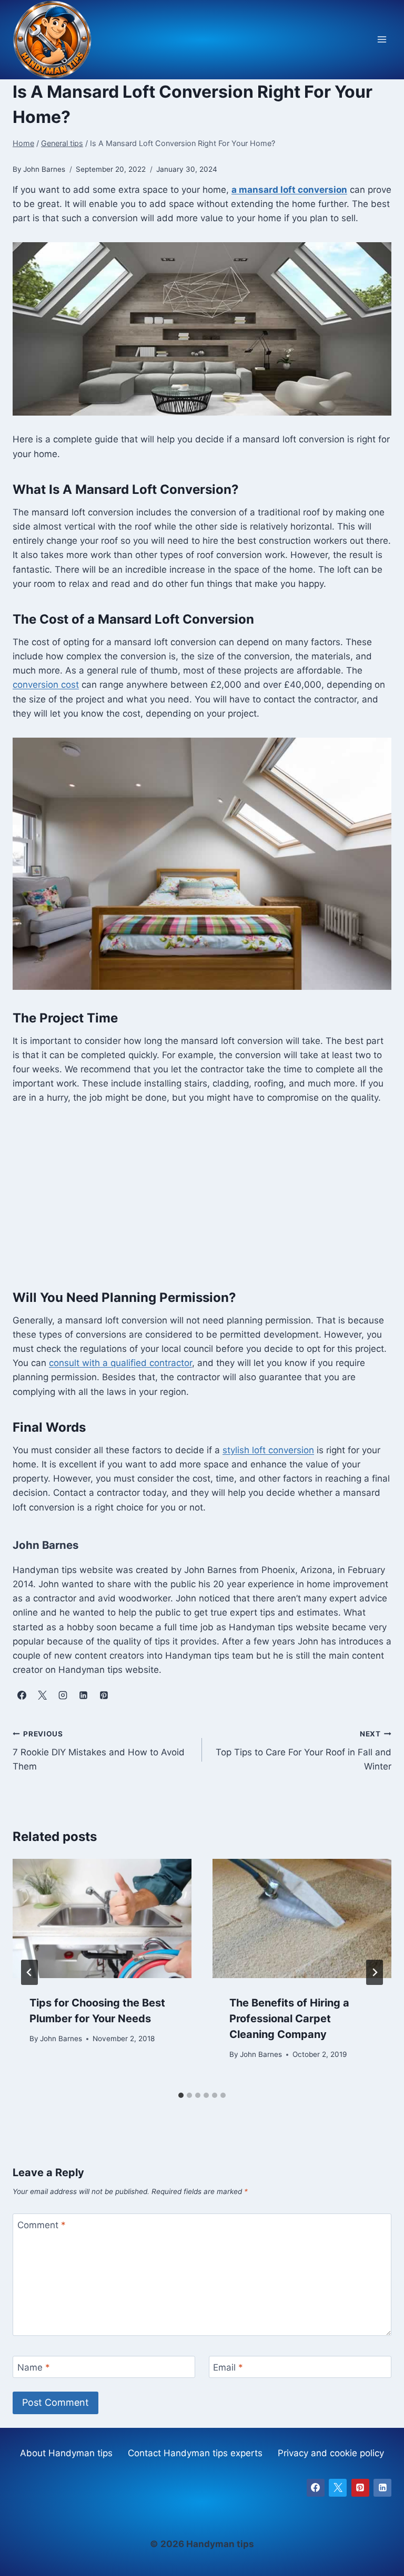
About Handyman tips (66, 2453)
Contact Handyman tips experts (195, 2453)
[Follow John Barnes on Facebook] (22, 1695)
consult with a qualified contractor (120, 1363)
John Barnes (61, 2039)
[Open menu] (382, 40)
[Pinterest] (360, 2488)
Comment (42, 2225)
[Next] (375, 1972)
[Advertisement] (202, 1196)
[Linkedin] (382, 2488)
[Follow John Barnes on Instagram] (63, 1695)
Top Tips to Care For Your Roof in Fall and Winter (304, 1751)
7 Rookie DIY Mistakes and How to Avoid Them (99, 1751)
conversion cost (46, 685)
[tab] (181, 2095)
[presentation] (102, 1918)
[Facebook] (316, 2488)
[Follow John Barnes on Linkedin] (83, 1695)
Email (228, 2367)
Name (34, 2367)
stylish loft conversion (268, 1450)
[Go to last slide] (29, 1972)
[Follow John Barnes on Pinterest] (104, 1695)
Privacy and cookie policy (331, 2453)
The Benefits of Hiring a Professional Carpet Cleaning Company (289, 2019)
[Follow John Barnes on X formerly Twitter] (42, 1695)
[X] (338, 2488)
